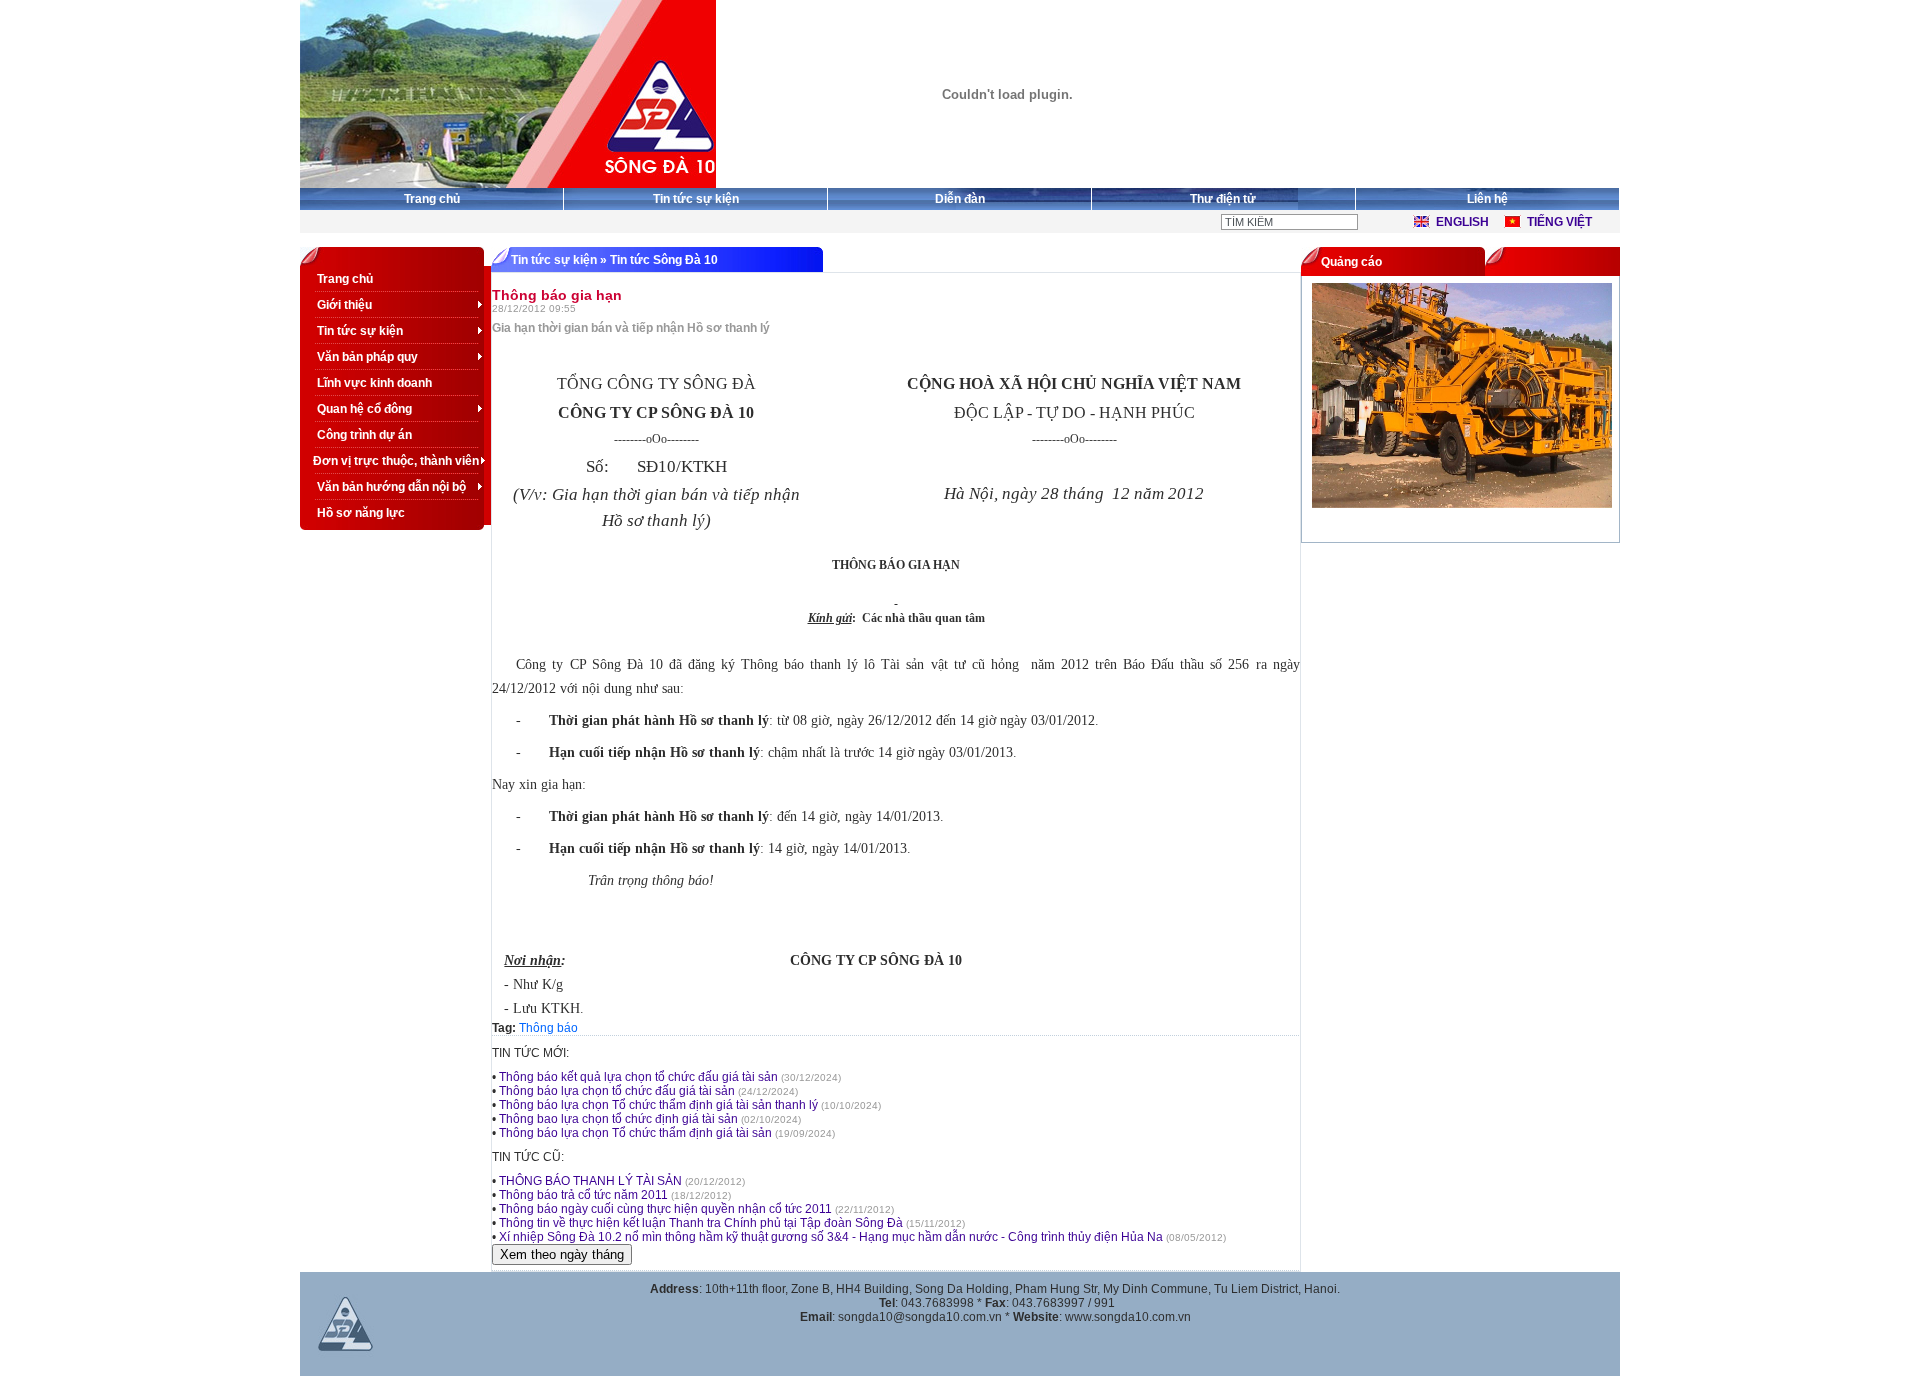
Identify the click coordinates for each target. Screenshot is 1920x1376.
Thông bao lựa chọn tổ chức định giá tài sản (618, 1119)
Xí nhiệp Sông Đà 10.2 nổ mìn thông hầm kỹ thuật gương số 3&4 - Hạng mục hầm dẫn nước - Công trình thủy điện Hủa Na (831, 1237)
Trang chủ (432, 199)
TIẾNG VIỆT (1559, 222)
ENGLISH (1462, 222)
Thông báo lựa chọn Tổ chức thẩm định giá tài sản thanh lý (658, 1105)
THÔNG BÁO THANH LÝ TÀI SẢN (590, 1181)
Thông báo (548, 1028)
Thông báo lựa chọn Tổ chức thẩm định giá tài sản (635, 1133)
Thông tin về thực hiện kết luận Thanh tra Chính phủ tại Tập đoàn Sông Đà (701, 1223)
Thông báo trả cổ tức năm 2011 (583, 1195)
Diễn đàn (960, 199)
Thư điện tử (1223, 199)
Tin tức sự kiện (696, 199)
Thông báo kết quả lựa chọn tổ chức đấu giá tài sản (638, 1077)
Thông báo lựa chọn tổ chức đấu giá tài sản (617, 1091)
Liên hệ (1487, 199)
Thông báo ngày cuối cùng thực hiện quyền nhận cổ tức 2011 (667, 1209)
